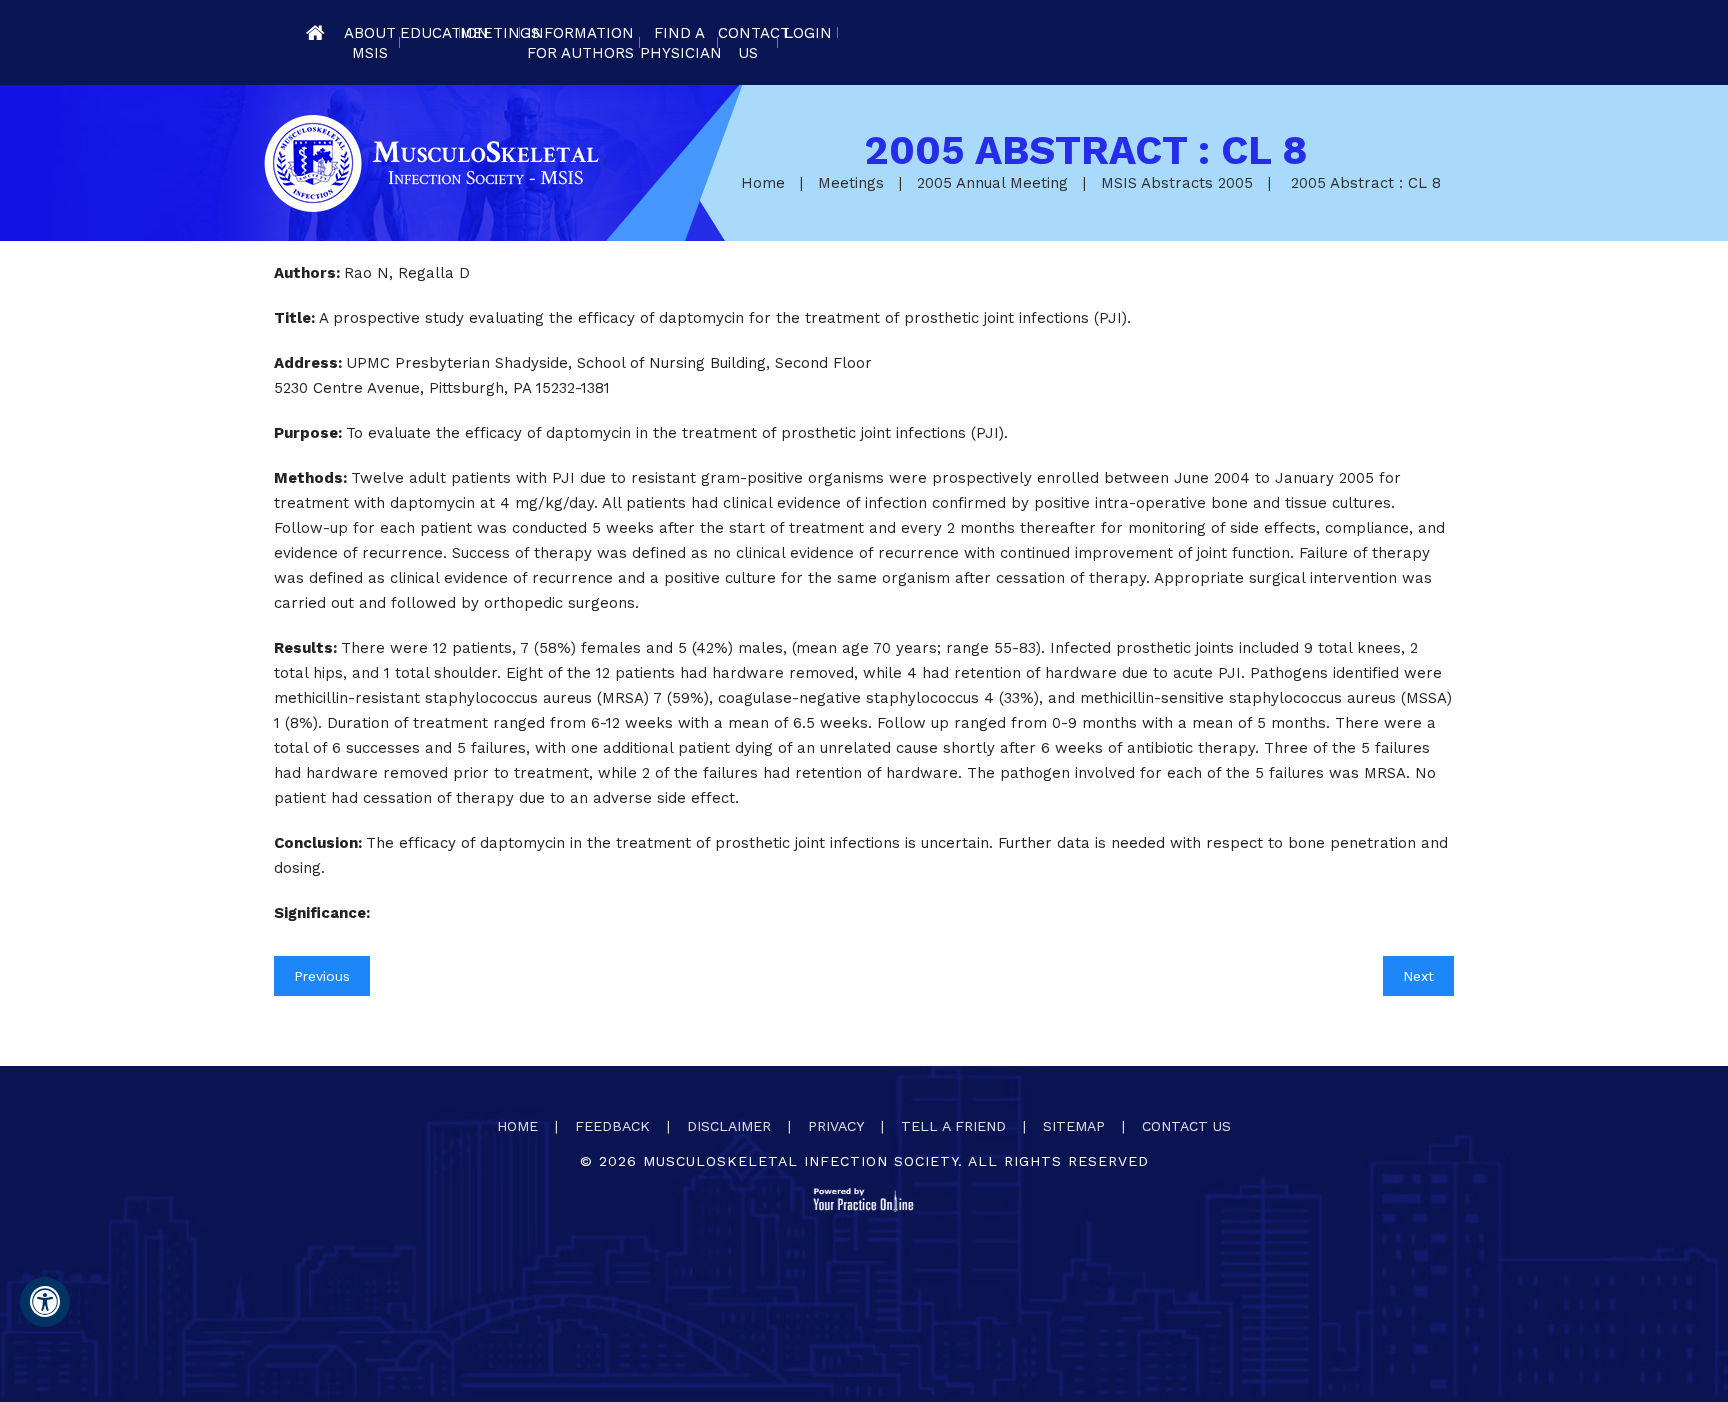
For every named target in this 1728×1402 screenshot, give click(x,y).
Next (1418, 976)
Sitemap (1074, 1126)
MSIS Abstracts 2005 (1177, 183)
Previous (322, 976)
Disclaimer (729, 1126)
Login (808, 33)
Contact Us (748, 43)
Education (430, 33)
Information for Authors (580, 43)
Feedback (612, 1126)
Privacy (836, 1126)
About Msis (370, 43)
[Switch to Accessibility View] (45, 1302)
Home (315, 32)
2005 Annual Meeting (992, 183)
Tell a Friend (953, 1126)
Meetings (490, 33)
